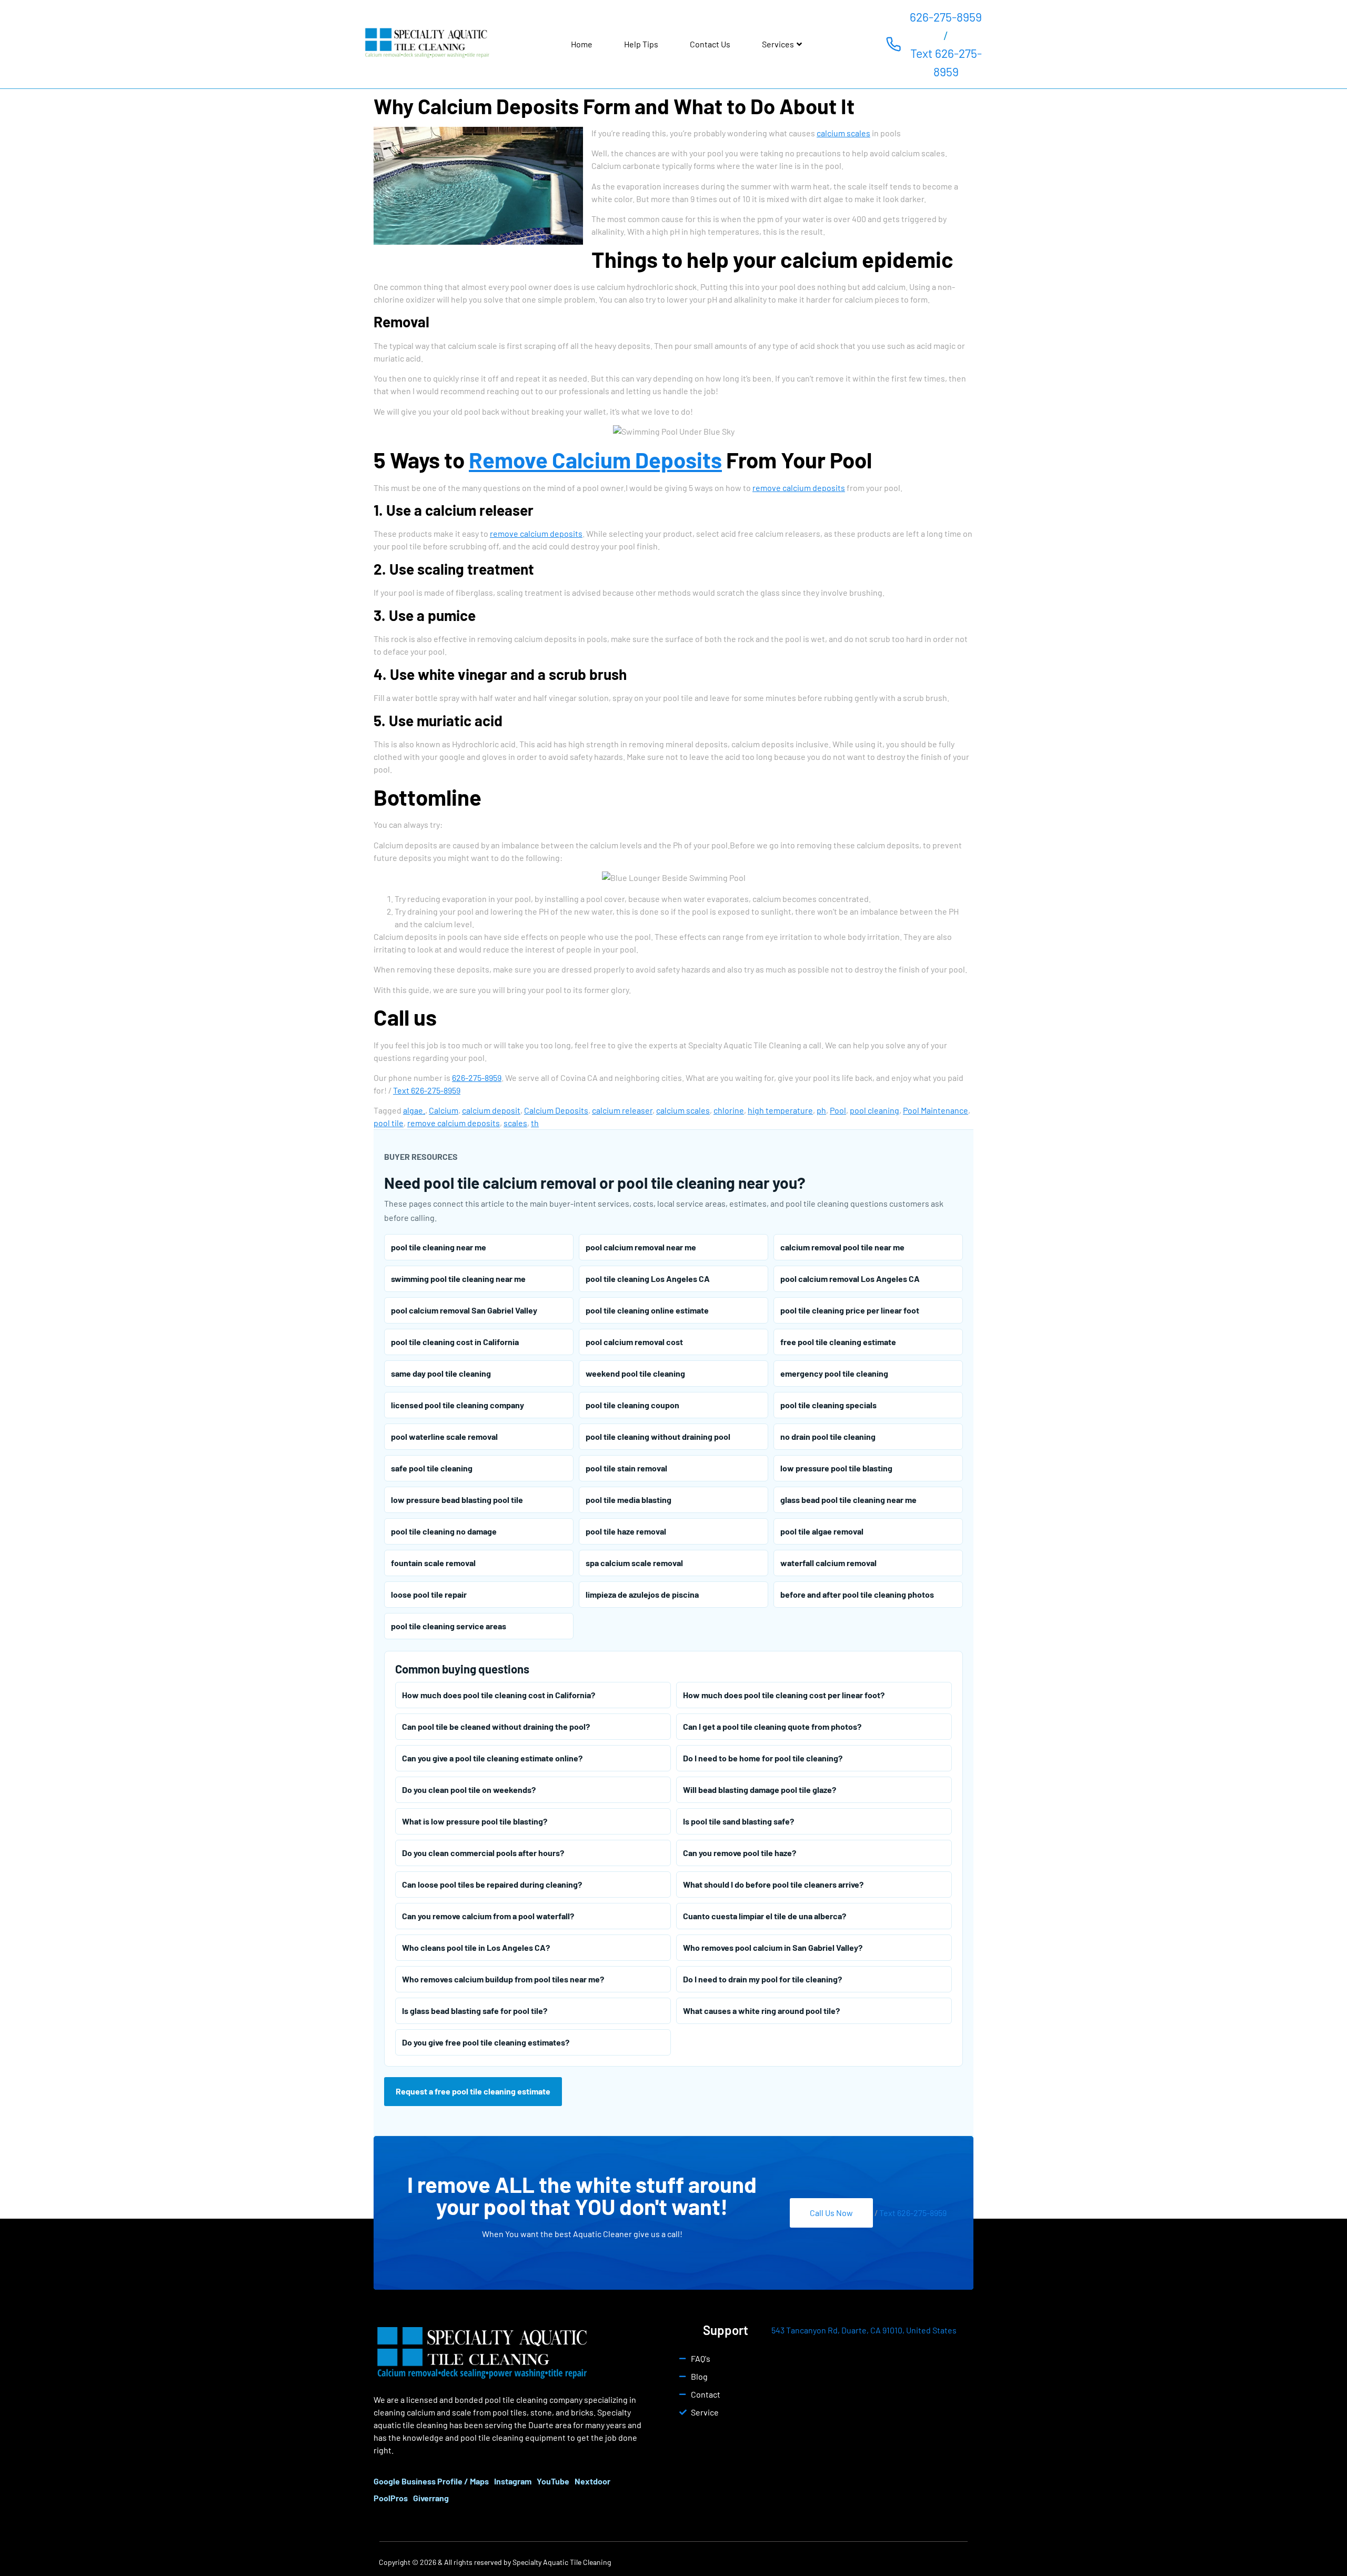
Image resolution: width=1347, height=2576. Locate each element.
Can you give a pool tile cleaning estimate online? (492, 1758)
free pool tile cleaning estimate (838, 1342)
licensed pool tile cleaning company (458, 1405)
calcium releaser (622, 1110)
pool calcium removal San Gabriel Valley (464, 1310)
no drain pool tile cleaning (828, 1436)
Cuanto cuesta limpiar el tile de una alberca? (765, 1916)
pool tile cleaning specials (828, 1405)
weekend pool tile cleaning (635, 1373)
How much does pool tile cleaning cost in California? (499, 1695)
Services (778, 44)
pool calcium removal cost (634, 1342)
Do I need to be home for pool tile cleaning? (763, 1758)
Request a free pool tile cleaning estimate (473, 2091)
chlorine (729, 1110)
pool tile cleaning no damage (444, 1531)
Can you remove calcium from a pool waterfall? (488, 1916)
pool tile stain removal (626, 1468)
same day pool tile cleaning (441, 1373)
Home (582, 44)
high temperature (780, 1110)
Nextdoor (592, 2481)
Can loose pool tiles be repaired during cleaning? (492, 1884)
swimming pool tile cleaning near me (458, 1279)
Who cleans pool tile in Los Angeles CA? (476, 1947)
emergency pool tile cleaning (834, 1373)
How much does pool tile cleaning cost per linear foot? (784, 1695)
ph (821, 1110)
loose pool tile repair (429, 1594)
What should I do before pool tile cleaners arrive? (773, 1884)
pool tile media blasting (629, 1500)
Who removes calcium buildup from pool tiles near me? (503, 1979)
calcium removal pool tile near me (842, 1247)
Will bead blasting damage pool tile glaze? (760, 1790)
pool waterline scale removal (444, 1436)
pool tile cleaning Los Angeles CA (648, 1279)
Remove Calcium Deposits (595, 459)
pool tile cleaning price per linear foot (850, 1310)
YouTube (553, 2481)
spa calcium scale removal (634, 1563)
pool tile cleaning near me (439, 1247)
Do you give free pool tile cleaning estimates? (486, 2042)
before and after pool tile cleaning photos (857, 1594)
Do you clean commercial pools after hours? (483, 1853)
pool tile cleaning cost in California (455, 1342)
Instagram (513, 2481)
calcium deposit (491, 1110)
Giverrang (431, 2498)
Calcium (444, 1110)
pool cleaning (874, 1110)
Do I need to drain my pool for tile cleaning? (762, 1979)
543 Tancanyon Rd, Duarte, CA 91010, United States (864, 2330)
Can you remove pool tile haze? (740, 1853)
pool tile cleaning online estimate (647, 1310)
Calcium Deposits (556, 1110)
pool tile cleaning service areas (449, 1626)
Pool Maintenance (936, 1110)
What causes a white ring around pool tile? (761, 2011)
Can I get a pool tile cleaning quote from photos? (772, 1726)
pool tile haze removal (626, 1531)
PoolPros (391, 2498)
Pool (838, 1110)
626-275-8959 (946, 17)
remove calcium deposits (799, 488)
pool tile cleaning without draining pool (658, 1436)
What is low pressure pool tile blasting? (475, 1821)
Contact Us (710, 44)
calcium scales (843, 133)
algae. (414, 1110)
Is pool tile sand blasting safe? (738, 1821)
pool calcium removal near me (641, 1247)
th (535, 1123)
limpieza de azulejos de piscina (642, 1594)
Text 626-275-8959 (946, 62)
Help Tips (641, 44)
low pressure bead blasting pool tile (457, 1500)
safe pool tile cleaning (432, 1468)
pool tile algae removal (822, 1531)
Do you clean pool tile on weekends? (469, 1790)
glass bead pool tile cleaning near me (848, 1500)
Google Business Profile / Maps (431, 2481)
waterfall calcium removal (828, 1563)
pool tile (389, 1123)
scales (515, 1123)
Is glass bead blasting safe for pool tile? (475, 2011)
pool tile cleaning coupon (632, 1405)
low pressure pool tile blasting (836, 1468)
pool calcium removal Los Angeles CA (850, 1279)
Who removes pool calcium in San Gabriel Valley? (773, 1947)
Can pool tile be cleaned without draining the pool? (496, 1726)
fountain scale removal (433, 1563)
